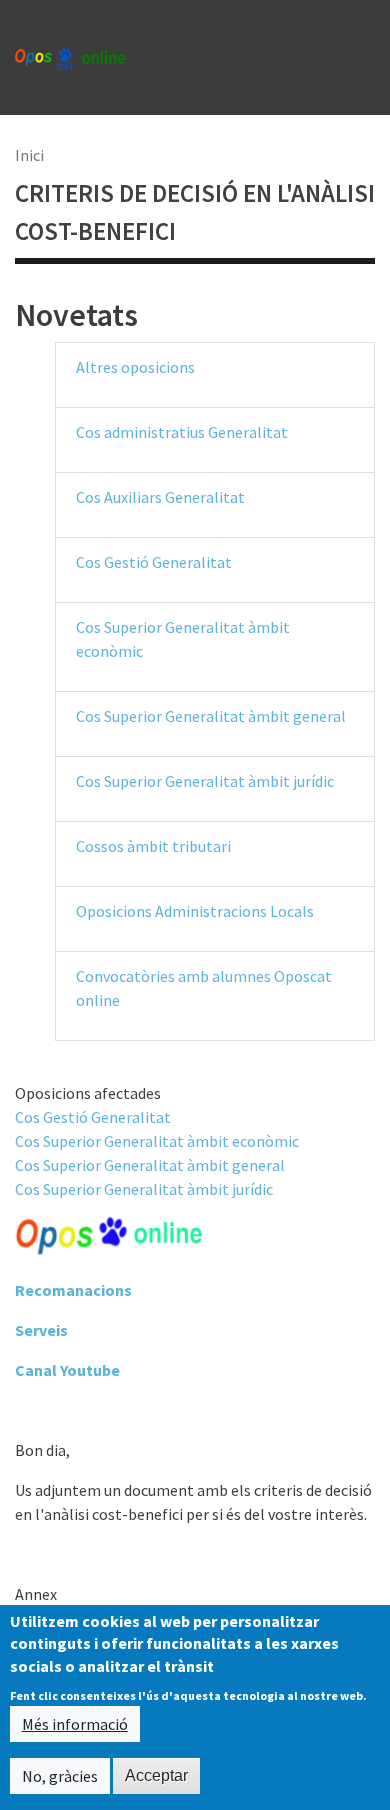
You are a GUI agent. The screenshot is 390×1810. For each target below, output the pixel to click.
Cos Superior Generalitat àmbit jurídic (205, 781)
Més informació (75, 1724)
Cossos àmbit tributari (153, 846)
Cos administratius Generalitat (182, 432)
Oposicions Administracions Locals (195, 911)
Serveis (41, 1330)
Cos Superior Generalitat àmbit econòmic (157, 1141)
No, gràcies (60, 1776)
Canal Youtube (67, 1370)
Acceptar (156, 1775)
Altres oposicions (135, 367)
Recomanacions (73, 1290)
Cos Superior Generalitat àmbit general (211, 716)
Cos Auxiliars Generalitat (160, 497)
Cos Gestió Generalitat (154, 562)
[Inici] (70, 57)
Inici (29, 155)
